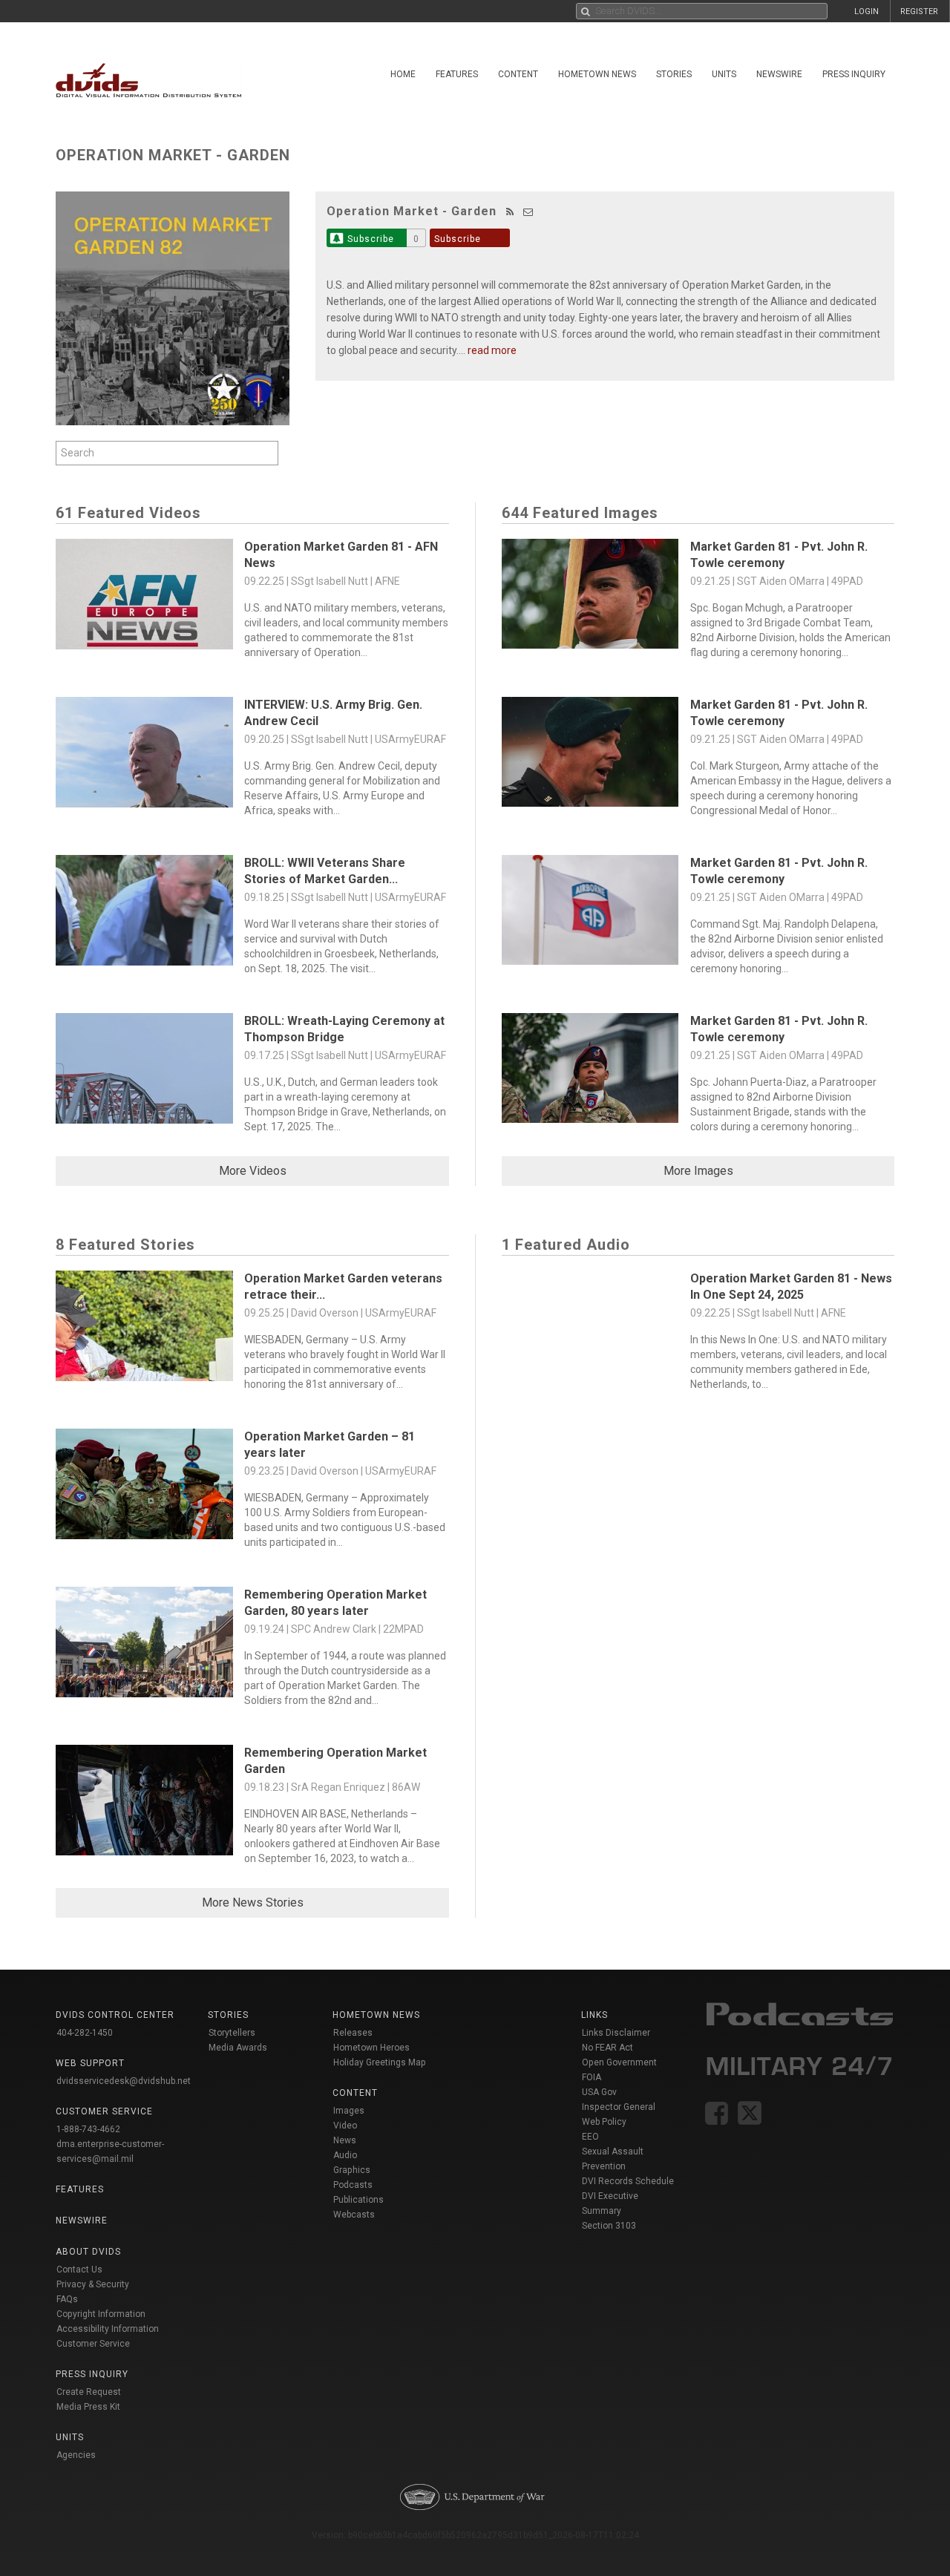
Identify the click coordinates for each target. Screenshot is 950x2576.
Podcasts (353, 2185)
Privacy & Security (93, 2284)
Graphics (352, 2170)
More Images (698, 1171)
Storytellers (232, 2033)
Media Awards (238, 2048)
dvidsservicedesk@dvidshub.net (124, 2081)
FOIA (592, 2077)
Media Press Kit (88, 2407)
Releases (353, 2033)
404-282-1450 (85, 2033)
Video (345, 2126)
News (345, 2140)
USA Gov (599, 2092)
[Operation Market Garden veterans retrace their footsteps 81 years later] (144, 1330)
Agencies (76, 2455)
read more (492, 350)
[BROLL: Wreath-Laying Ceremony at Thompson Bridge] (144, 1072)
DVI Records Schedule (628, 2181)
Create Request (89, 2392)
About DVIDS (88, 2252)
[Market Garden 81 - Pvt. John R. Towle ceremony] (590, 598)
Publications (358, 2200)
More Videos (253, 1171)
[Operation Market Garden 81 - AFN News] (144, 598)
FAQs (67, 2299)
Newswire (779, 74)
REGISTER (919, 12)
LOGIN (867, 12)
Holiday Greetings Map (380, 2062)
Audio (345, 2155)
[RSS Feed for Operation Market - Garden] (510, 212)
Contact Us (79, 2269)
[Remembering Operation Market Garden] (144, 1804)
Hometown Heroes (371, 2048)
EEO (590, 2137)
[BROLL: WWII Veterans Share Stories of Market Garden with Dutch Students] (144, 914)
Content (518, 74)
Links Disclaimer (616, 2033)
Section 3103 (609, 2226)
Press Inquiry (854, 74)
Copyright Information (101, 2314)
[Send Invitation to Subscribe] (528, 212)
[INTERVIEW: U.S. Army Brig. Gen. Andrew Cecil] (144, 756)
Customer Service (93, 2344)
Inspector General (619, 2107)
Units (724, 74)
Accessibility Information (108, 2329)
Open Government (619, 2062)
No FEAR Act (607, 2048)
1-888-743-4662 (88, 2129)
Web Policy (604, 2122)
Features (457, 74)
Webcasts (354, 2215)
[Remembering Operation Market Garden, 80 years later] (144, 1646)
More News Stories (253, 1902)
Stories (674, 74)
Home (403, 74)
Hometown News (597, 74)
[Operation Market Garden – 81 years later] (144, 1488)
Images (349, 2111)
